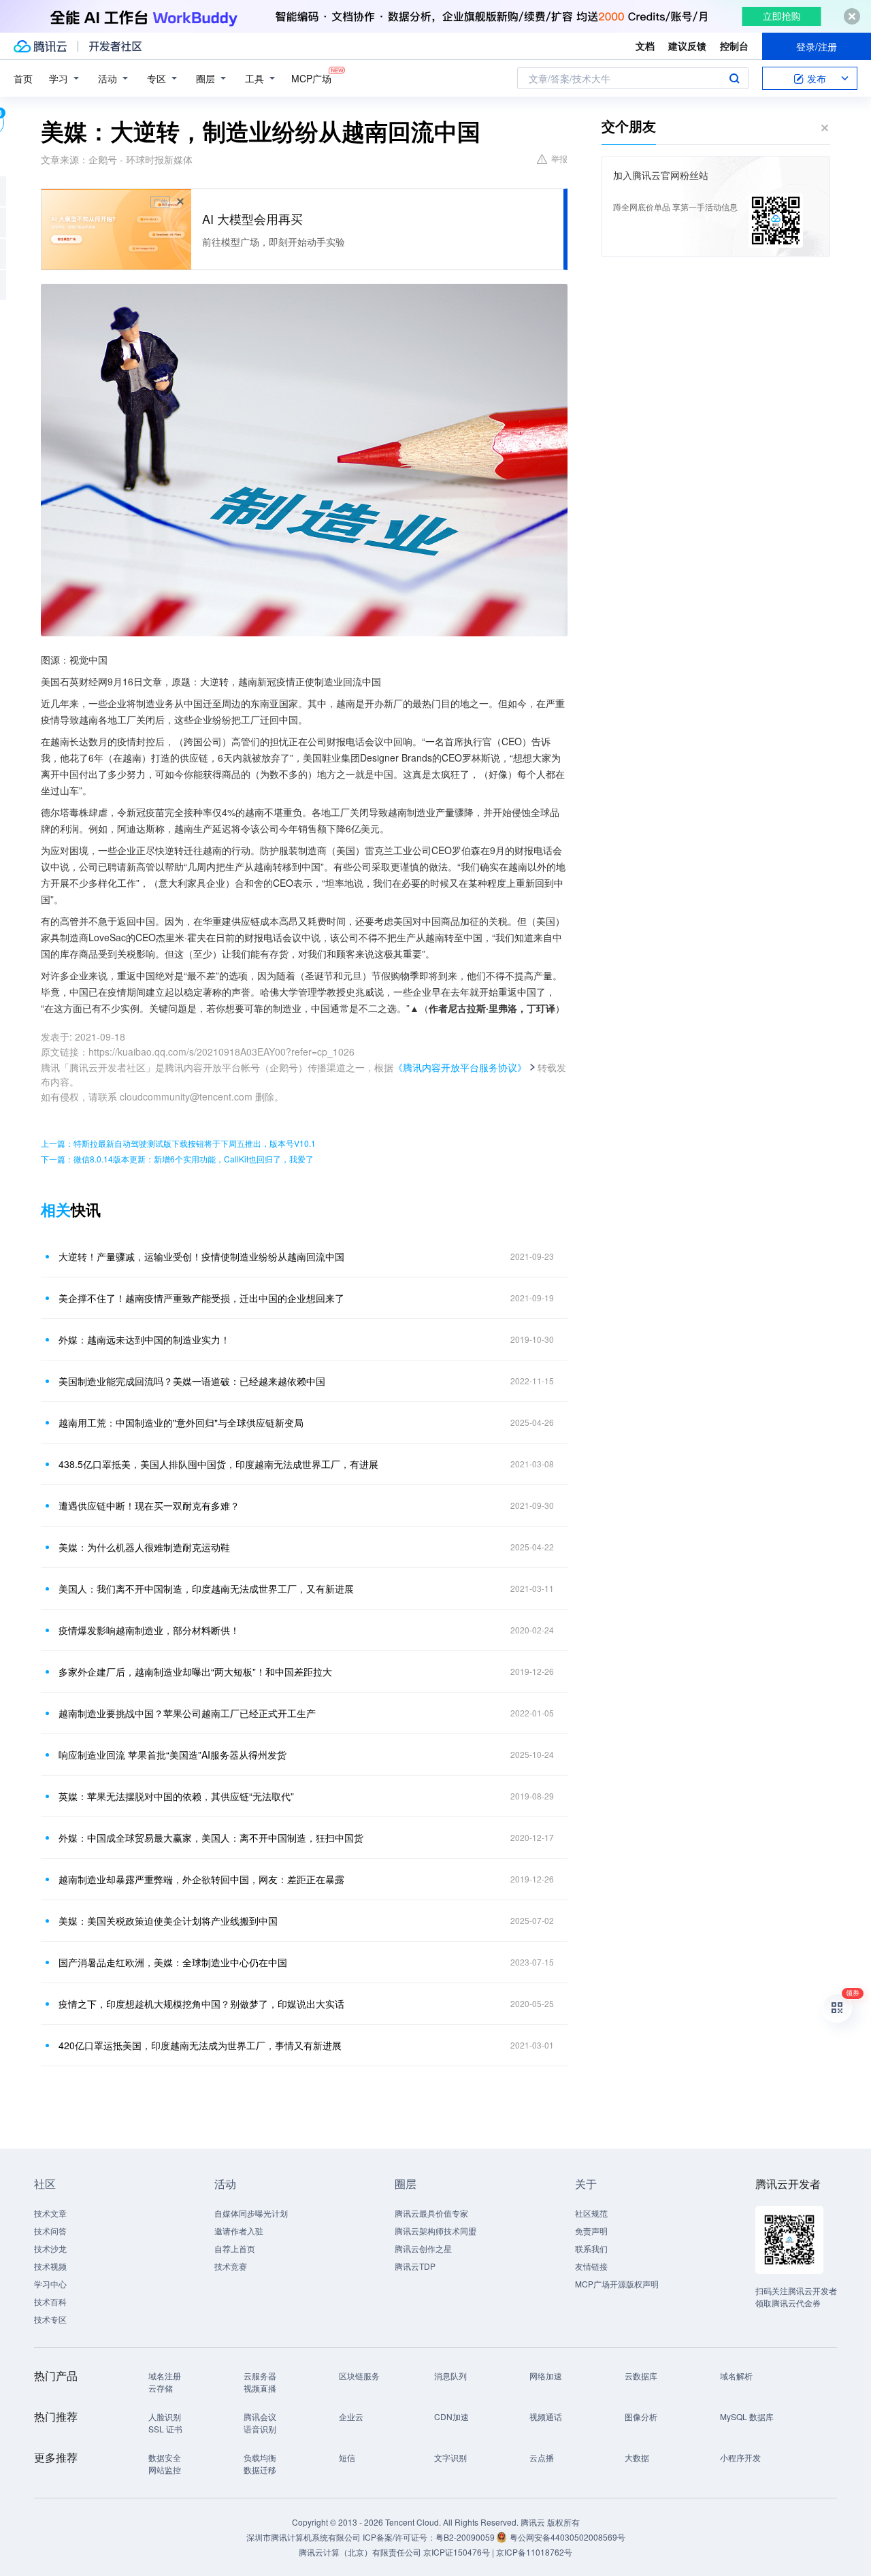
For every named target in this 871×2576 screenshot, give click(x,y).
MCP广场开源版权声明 (617, 2284)
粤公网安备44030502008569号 (568, 2537)
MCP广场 (311, 78)
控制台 (734, 46)
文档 (645, 46)
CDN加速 (451, 2416)
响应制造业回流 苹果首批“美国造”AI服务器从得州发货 (172, 1755)
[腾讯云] (40, 46)
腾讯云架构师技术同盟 (435, 2231)
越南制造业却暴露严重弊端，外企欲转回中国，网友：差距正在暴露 (201, 1879)
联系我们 (591, 2248)
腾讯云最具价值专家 (431, 2213)
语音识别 (260, 2429)
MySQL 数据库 (747, 2416)
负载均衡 (260, 2457)
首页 (23, 78)
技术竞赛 (231, 2266)
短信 (347, 2457)
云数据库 (641, 2376)
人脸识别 (165, 2416)
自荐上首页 (235, 2248)
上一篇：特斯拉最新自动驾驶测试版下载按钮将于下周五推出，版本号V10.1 (178, 1143)
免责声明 (591, 2231)
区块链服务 (359, 2376)
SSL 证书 (165, 2429)
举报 (559, 158)
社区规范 (591, 2213)
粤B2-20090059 (466, 2537)
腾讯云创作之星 (423, 2248)
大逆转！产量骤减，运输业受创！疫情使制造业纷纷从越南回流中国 (201, 1256)
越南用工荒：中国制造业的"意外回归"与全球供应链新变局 (181, 1422)
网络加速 (546, 2376)
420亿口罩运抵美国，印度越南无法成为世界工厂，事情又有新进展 (200, 2045)
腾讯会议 (260, 2416)
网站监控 (165, 2469)
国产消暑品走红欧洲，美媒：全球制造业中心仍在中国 (173, 1962)
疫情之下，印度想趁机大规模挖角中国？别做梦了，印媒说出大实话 (201, 2004)
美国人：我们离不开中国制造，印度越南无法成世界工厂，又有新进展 (206, 1588)
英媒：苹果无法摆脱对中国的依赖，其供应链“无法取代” (176, 1796)
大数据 (637, 2457)
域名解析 (736, 2376)
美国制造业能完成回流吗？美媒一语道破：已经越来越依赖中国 (192, 1381)
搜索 (734, 78)
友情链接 (591, 2266)
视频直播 (260, 2388)
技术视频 (50, 2266)
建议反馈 (687, 46)
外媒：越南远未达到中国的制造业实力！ (144, 1339)
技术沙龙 (50, 2248)
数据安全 (165, 2457)
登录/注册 (817, 46)
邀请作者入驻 (239, 2231)
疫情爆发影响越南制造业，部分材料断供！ (149, 1630)
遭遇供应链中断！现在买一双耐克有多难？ (149, 1505)
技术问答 (50, 2231)
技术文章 (50, 2213)
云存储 (161, 2388)
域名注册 (165, 2376)
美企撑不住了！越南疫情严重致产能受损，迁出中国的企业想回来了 (201, 1298)
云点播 (542, 2457)
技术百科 (50, 2301)
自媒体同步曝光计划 (251, 2213)
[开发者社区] (115, 46)
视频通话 (546, 2416)
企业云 (351, 2416)
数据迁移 (260, 2469)
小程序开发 (740, 2457)
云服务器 (260, 2376)
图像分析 (641, 2416)
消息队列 (450, 2376)
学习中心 (50, 2284)
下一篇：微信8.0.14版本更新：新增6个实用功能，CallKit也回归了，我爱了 (177, 1159)
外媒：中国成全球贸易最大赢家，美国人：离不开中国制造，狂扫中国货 (211, 1838)
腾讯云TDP (415, 2266)
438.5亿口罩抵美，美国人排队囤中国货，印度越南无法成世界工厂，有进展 (218, 1464)
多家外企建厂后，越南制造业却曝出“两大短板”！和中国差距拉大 (195, 1672)
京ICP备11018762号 (534, 2552)
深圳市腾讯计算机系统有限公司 (303, 2537)
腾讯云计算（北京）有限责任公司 (360, 2552)
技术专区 (50, 2319)
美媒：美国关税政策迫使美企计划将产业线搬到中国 (168, 1921)
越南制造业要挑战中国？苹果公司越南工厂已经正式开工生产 (187, 1713)
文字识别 (450, 2457)
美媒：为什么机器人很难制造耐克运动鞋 (144, 1547)
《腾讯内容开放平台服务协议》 (460, 1067)
